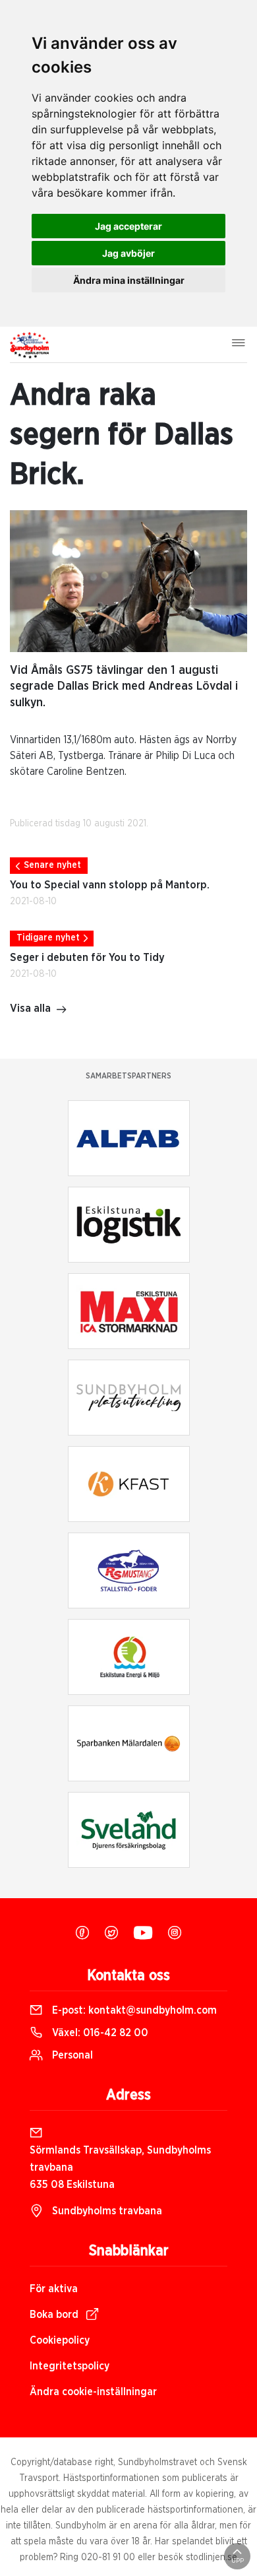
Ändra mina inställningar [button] (129, 280)
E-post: (133, 2010)
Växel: (99, 2033)
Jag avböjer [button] (128, 253)
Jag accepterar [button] (128, 226)
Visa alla (30, 1008)
